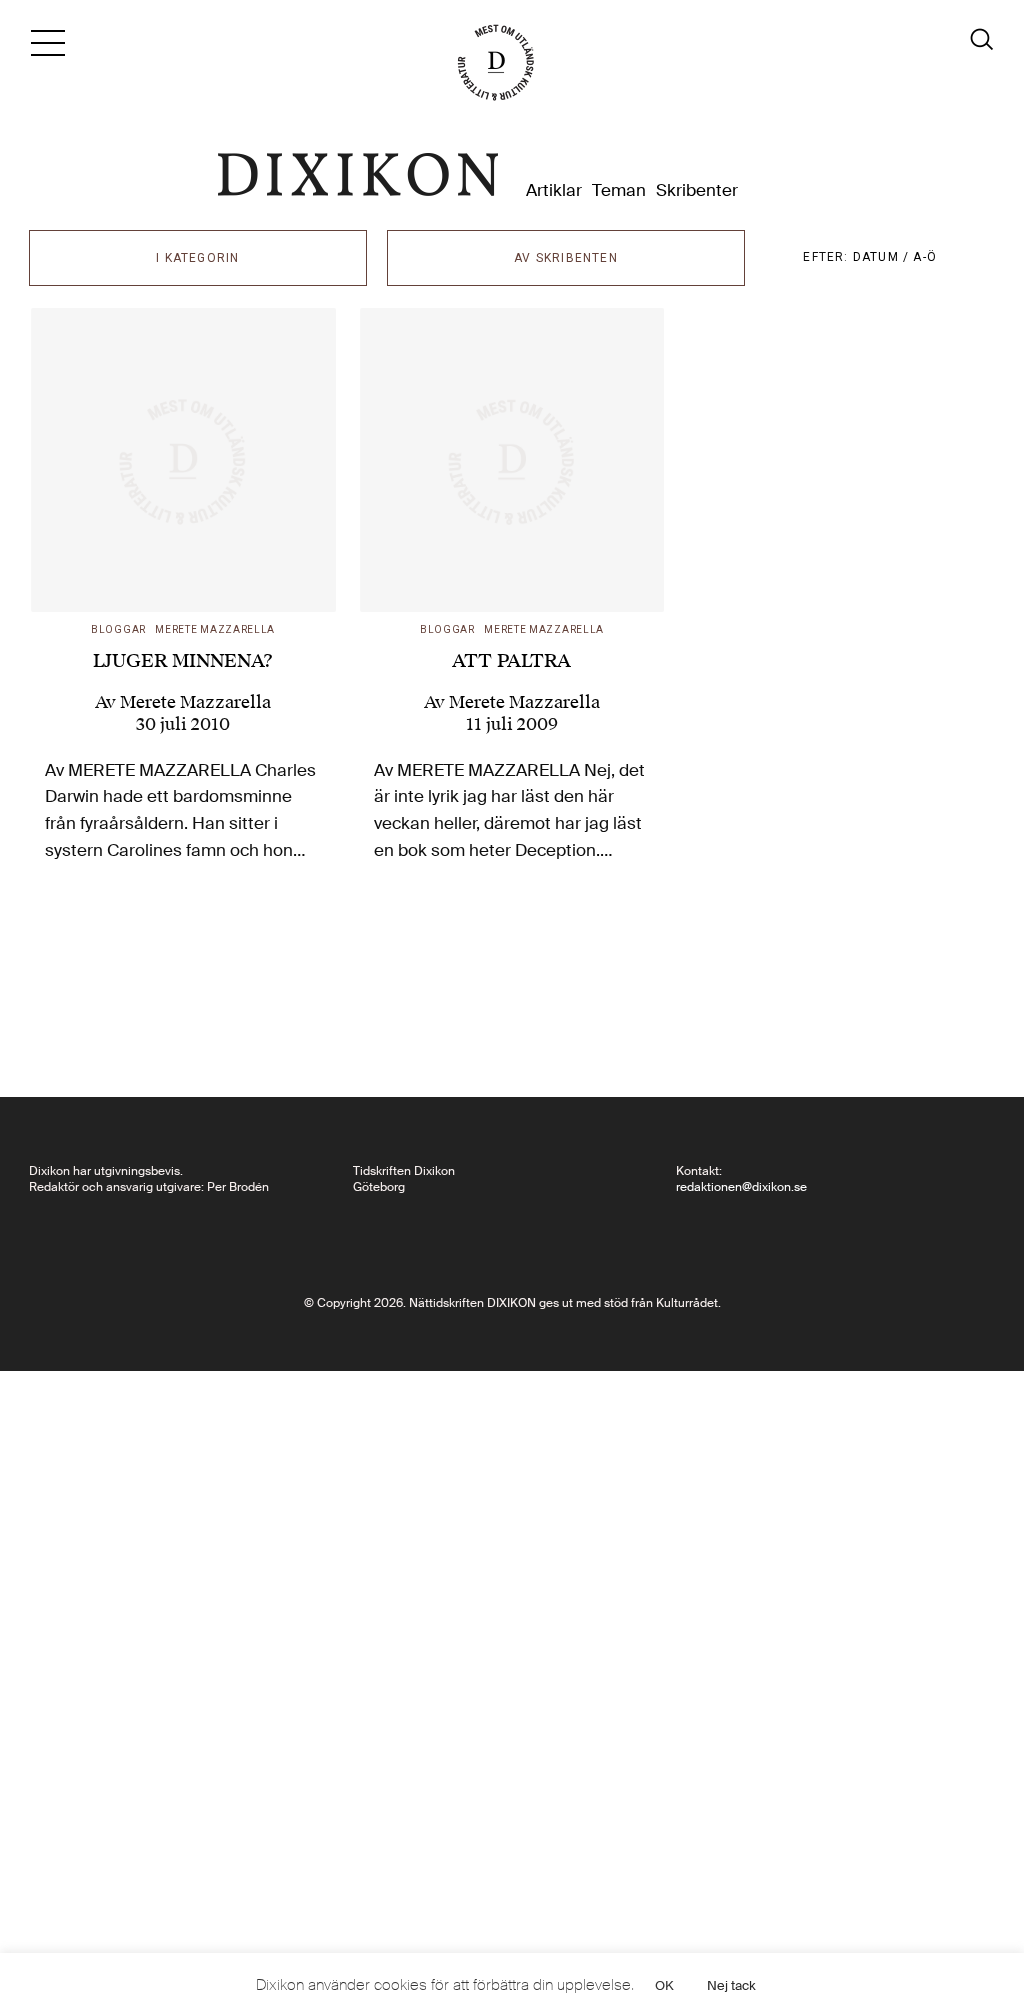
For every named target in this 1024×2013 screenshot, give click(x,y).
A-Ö (925, 257)
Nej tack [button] (731, 1985)
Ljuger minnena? (183, 660)
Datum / (883, 257)
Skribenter (697, 190)
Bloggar (118, 629)
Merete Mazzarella (215, 629)
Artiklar (554, 190)
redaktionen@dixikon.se (741, 1187)
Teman (619, 190)
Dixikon (358, 175)
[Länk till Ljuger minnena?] (183, 460)
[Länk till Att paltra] (512, 460)
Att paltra (511, 660)
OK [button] (664, 1985)
